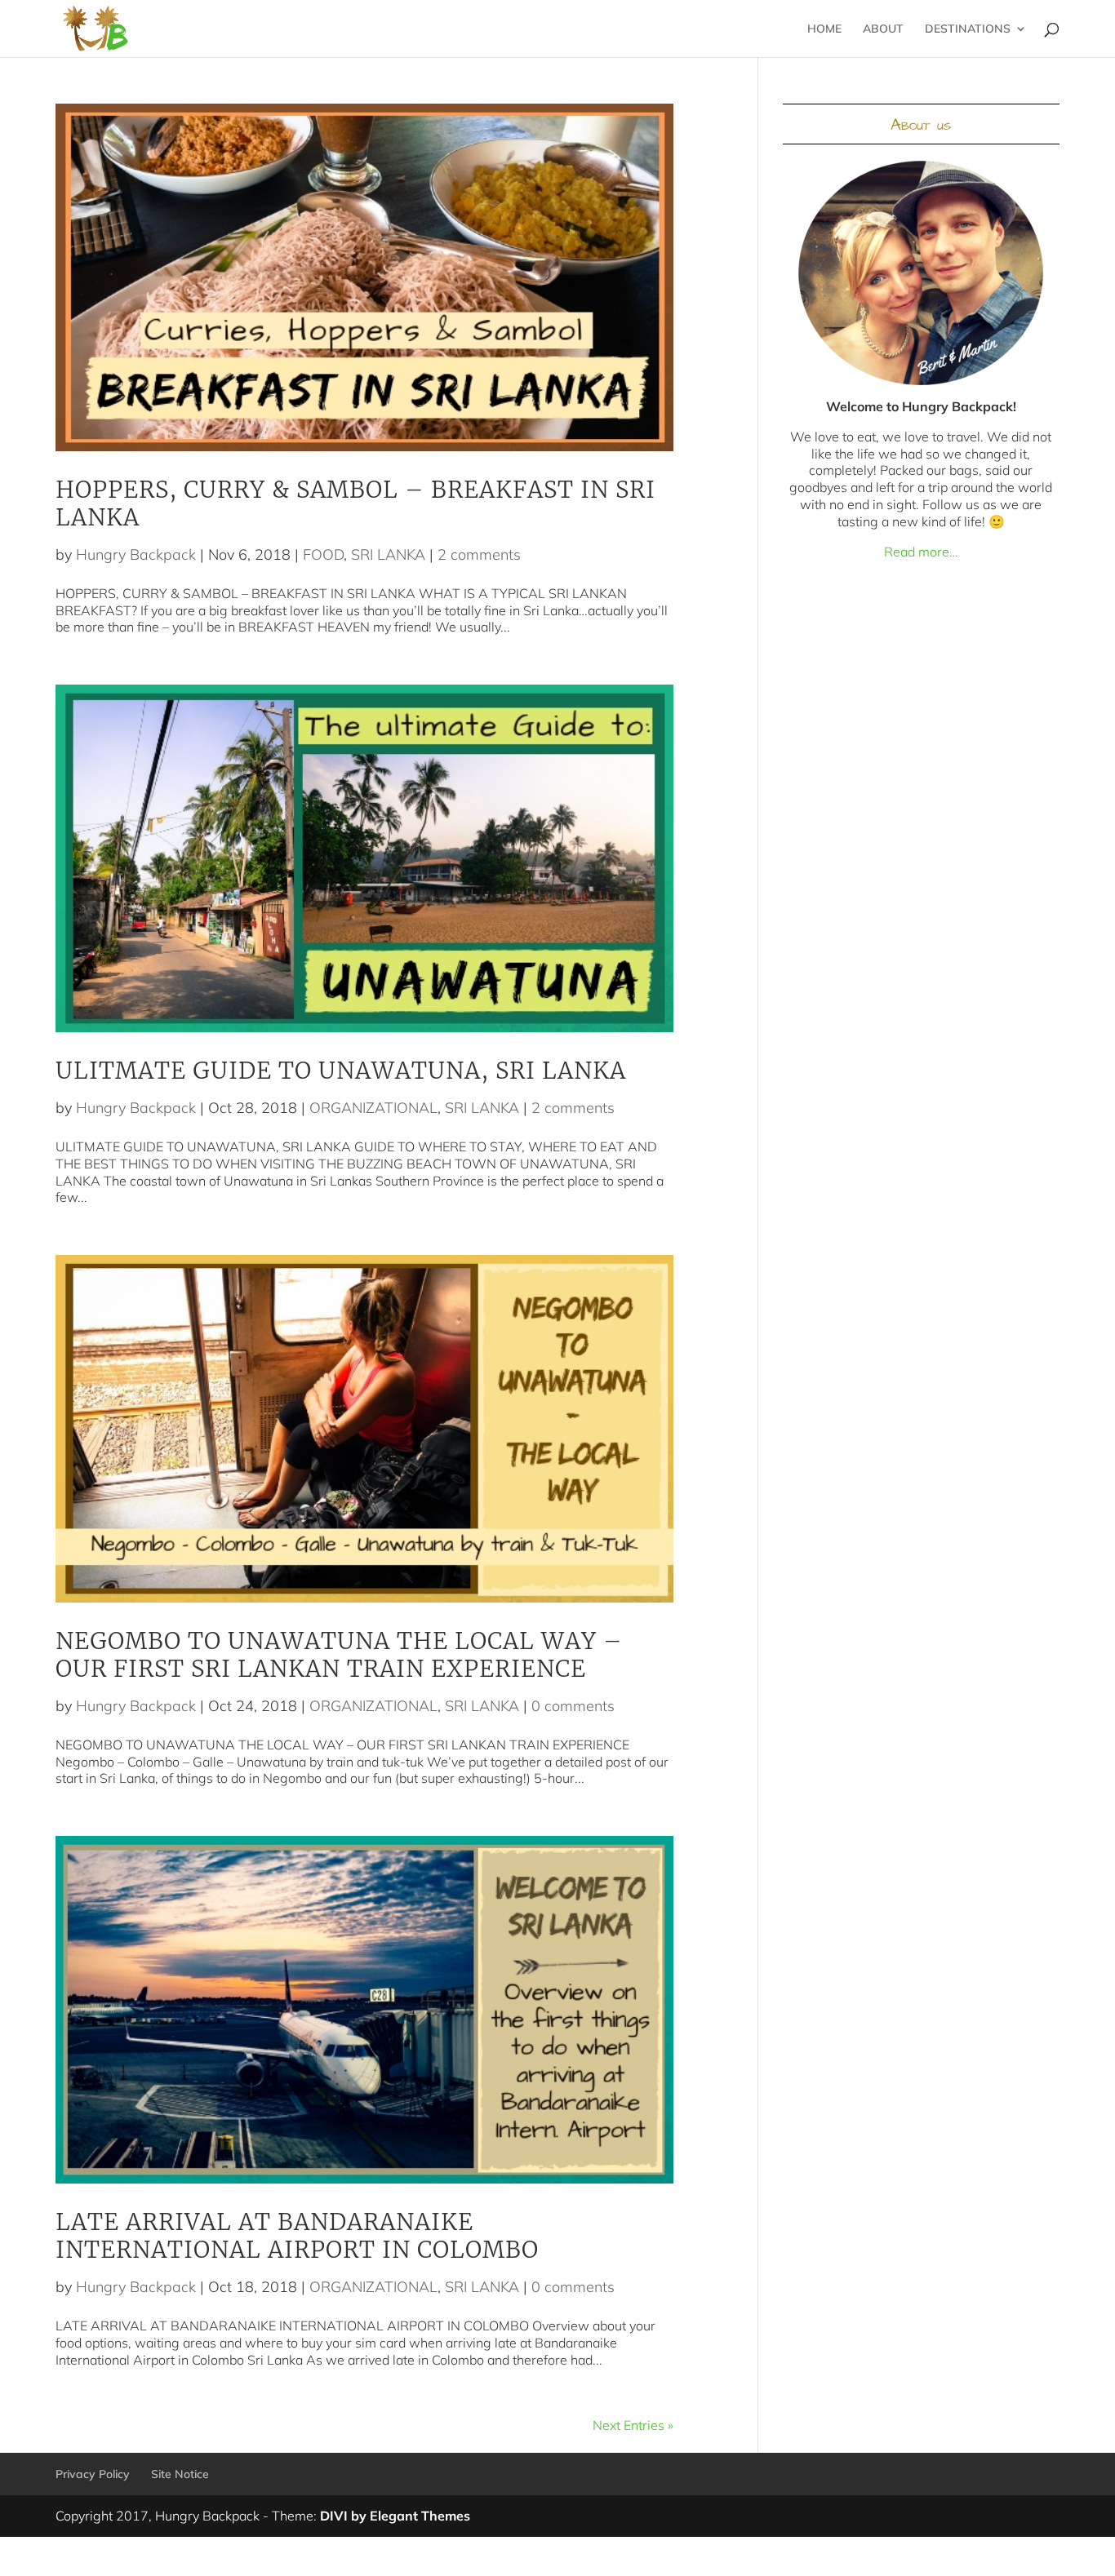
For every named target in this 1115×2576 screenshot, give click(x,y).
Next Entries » (633, 2425)
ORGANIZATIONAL (373, 1108)
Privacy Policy (93, 2474)
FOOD (323, 554)
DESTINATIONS (968, 29)
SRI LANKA (388, 554)
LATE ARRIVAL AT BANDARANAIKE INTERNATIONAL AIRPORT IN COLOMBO (297, 2236)
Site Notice (180, 2474)
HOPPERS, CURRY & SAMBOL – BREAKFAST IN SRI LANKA (355, 503)
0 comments (573, 1706)
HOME (824, 29)
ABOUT (883, 29)
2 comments (479, 554)
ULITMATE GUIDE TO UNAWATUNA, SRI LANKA (341, 1071)
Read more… (921, 552)
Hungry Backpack (136, 554)
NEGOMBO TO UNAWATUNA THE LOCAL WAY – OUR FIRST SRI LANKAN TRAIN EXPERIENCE (339, 1655)
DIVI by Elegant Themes (395, 2516)
